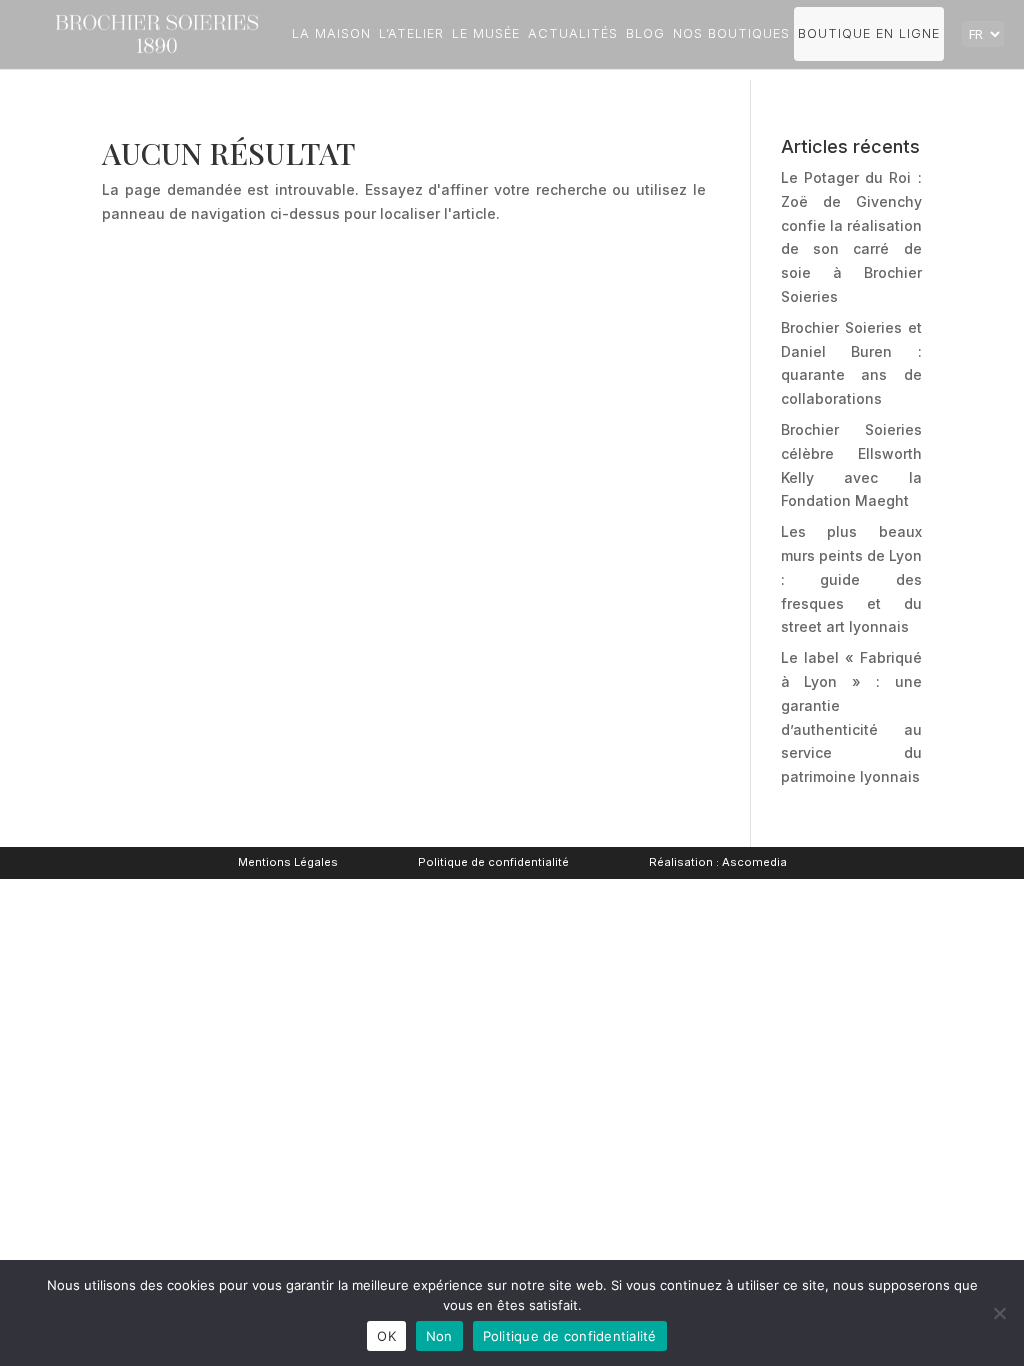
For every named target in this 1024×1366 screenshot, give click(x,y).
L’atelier (411, 33)
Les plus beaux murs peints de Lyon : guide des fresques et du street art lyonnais (851, 579)
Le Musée (486, 33)
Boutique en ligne (869, 33)
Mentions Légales (288, 862)
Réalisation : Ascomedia (718, 862)
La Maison (331, 33)
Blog (645, 33)
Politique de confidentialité (493, 862)
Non (439, 1336)
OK (386, 1336)
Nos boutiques (731, 33)
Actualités (573, 33)
